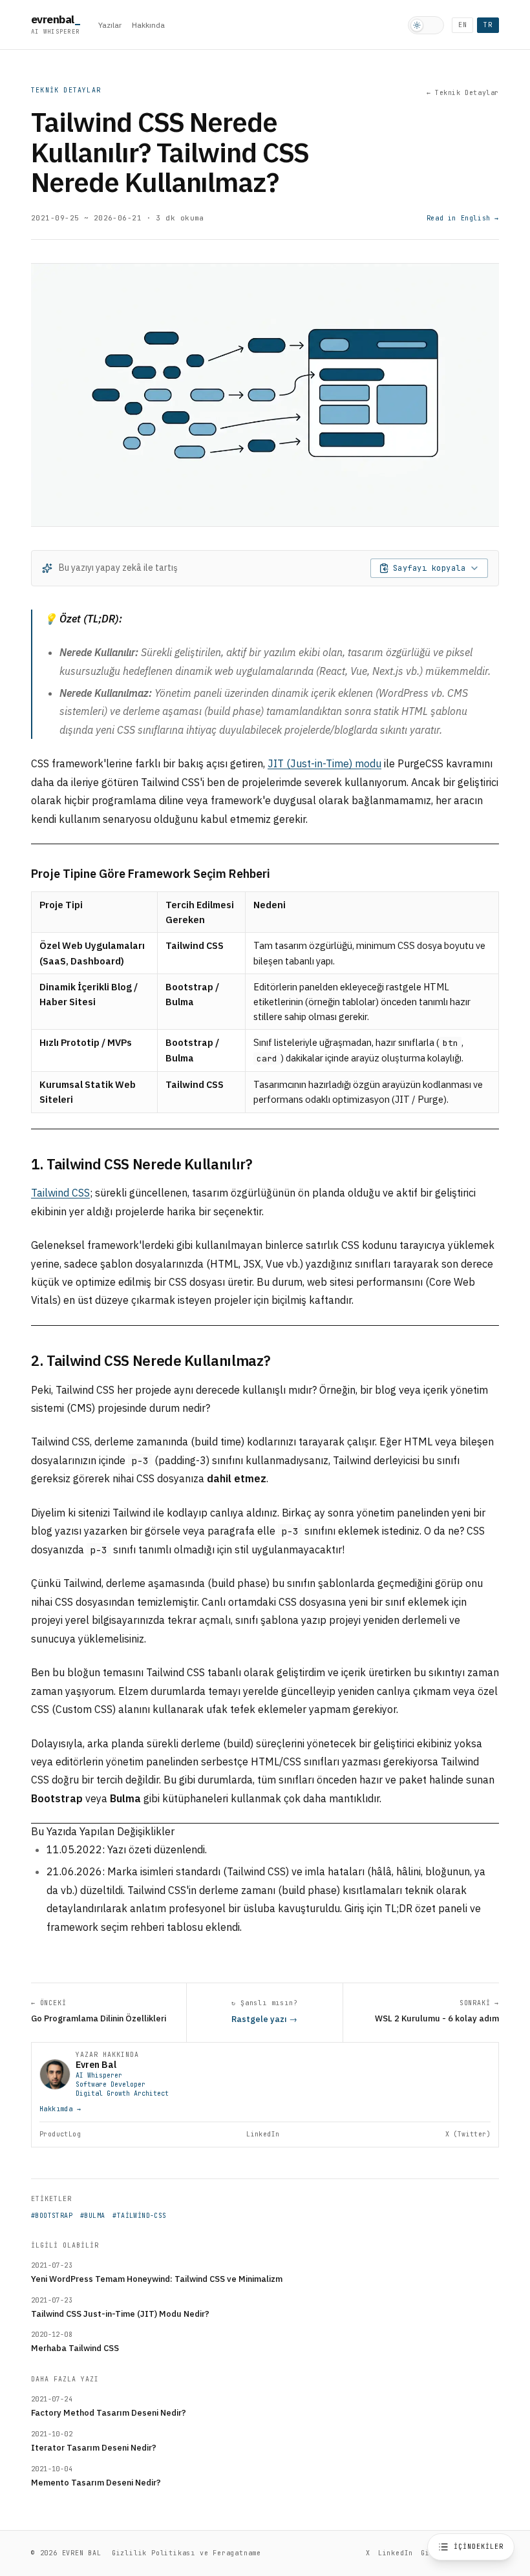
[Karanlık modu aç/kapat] (426, 25)
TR (488, 25)
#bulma (92, 2216)
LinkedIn (263, 2134)
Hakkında (148, 25)
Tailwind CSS (60, 1193)
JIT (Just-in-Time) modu (324, 763)
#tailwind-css (139, 2216)
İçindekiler (479, 2547)
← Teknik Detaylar (463, 93)
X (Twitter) (468, 2134)
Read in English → (463, 218)
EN (463, 25)
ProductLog (60, 2134)
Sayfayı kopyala (429, 568)
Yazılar (110, 25)
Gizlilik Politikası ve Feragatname (186, 2553)
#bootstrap (52, 2216)
